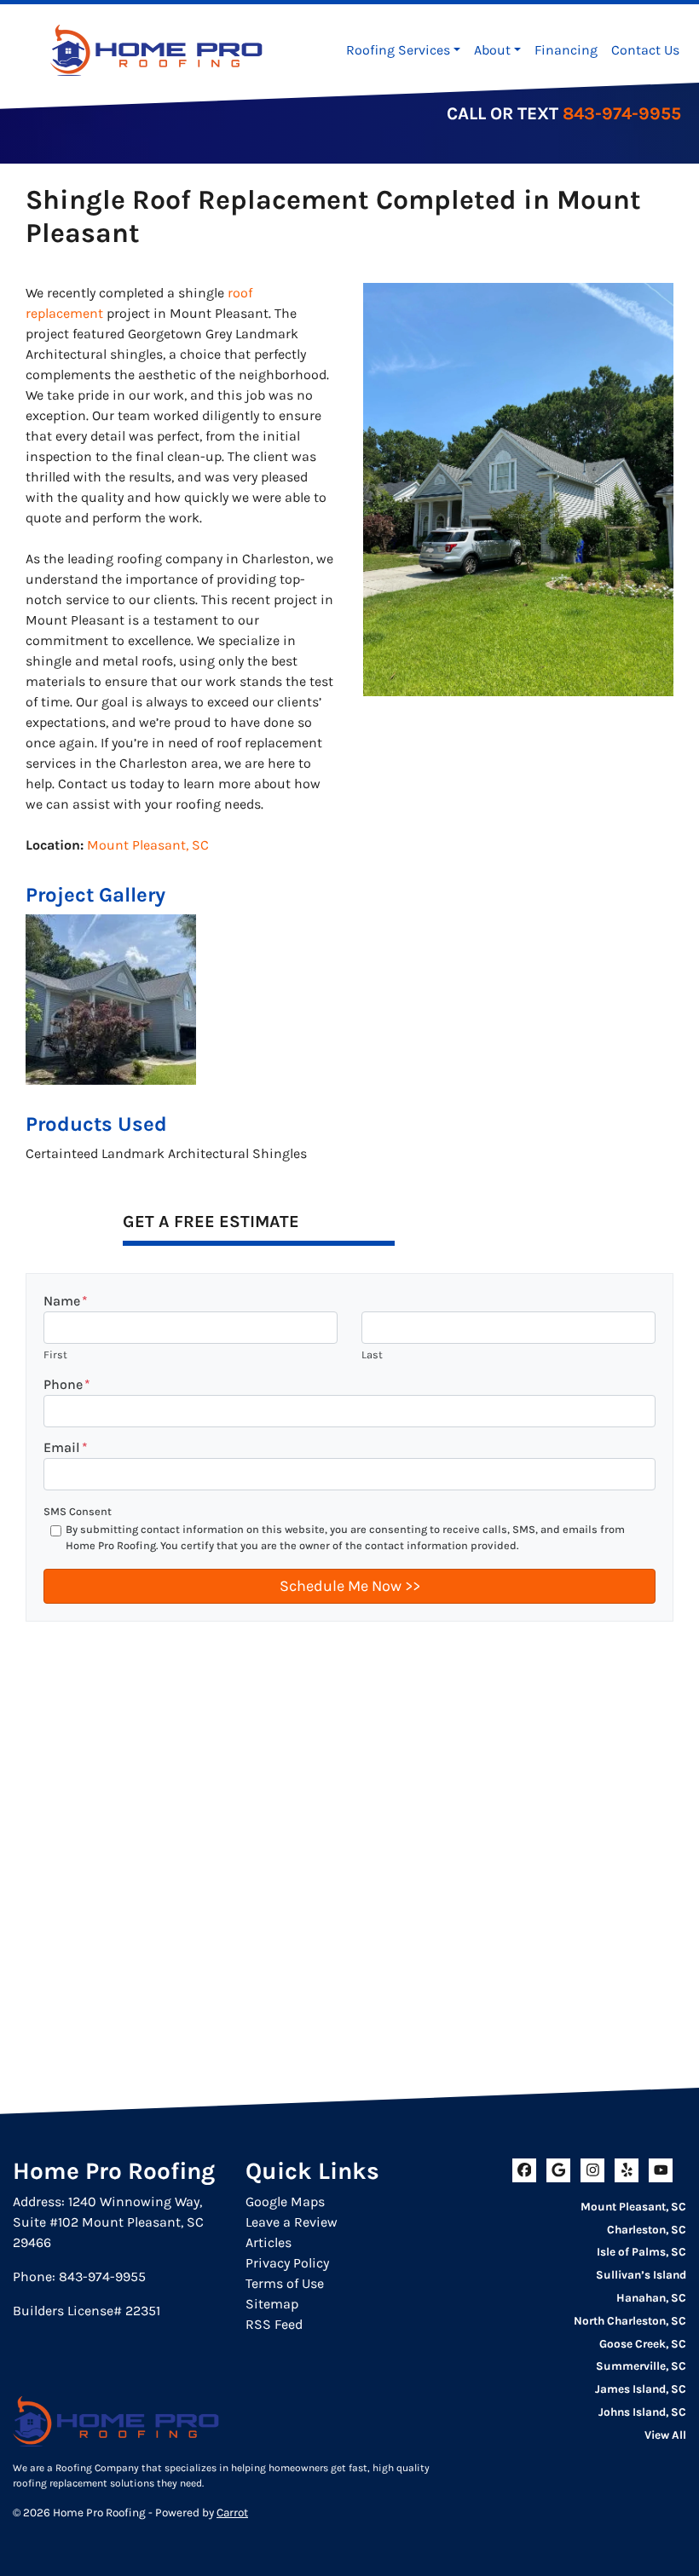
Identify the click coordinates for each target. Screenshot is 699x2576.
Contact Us (645, 50)
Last (372, 1354)
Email (66, 1447)
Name (66, 1301)
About (492, 50)
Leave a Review (292, 2222)
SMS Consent (78, 1511)
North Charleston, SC (630, 2321)
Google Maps (285, 2201)
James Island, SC (641, 2389)
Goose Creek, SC (643, 2344)
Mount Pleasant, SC (148, 845)
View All (665, 2435)
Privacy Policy (287, 2263)
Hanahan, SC (651, 2298)
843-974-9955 (622, 113)
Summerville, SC (641, 2366)
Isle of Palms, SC (641, 2252)
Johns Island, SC (642, 2412)
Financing (566, 50)
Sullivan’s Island (641, 2275)
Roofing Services (398, 50)
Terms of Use (285, 2283)
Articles (269, 2242)
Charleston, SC (647, 2230)
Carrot (232, 2513)
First (55, 1354)
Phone (67, 1384)
